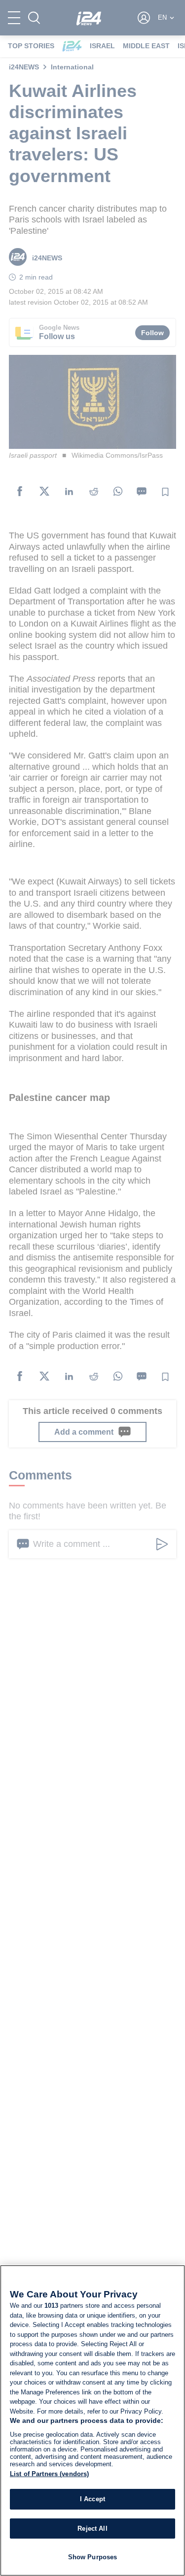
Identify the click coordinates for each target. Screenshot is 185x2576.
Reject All (92, 2529)
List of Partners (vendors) (49, 2474)
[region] (92, 2420)
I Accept (92, 2499)
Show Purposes (93, 2557)
